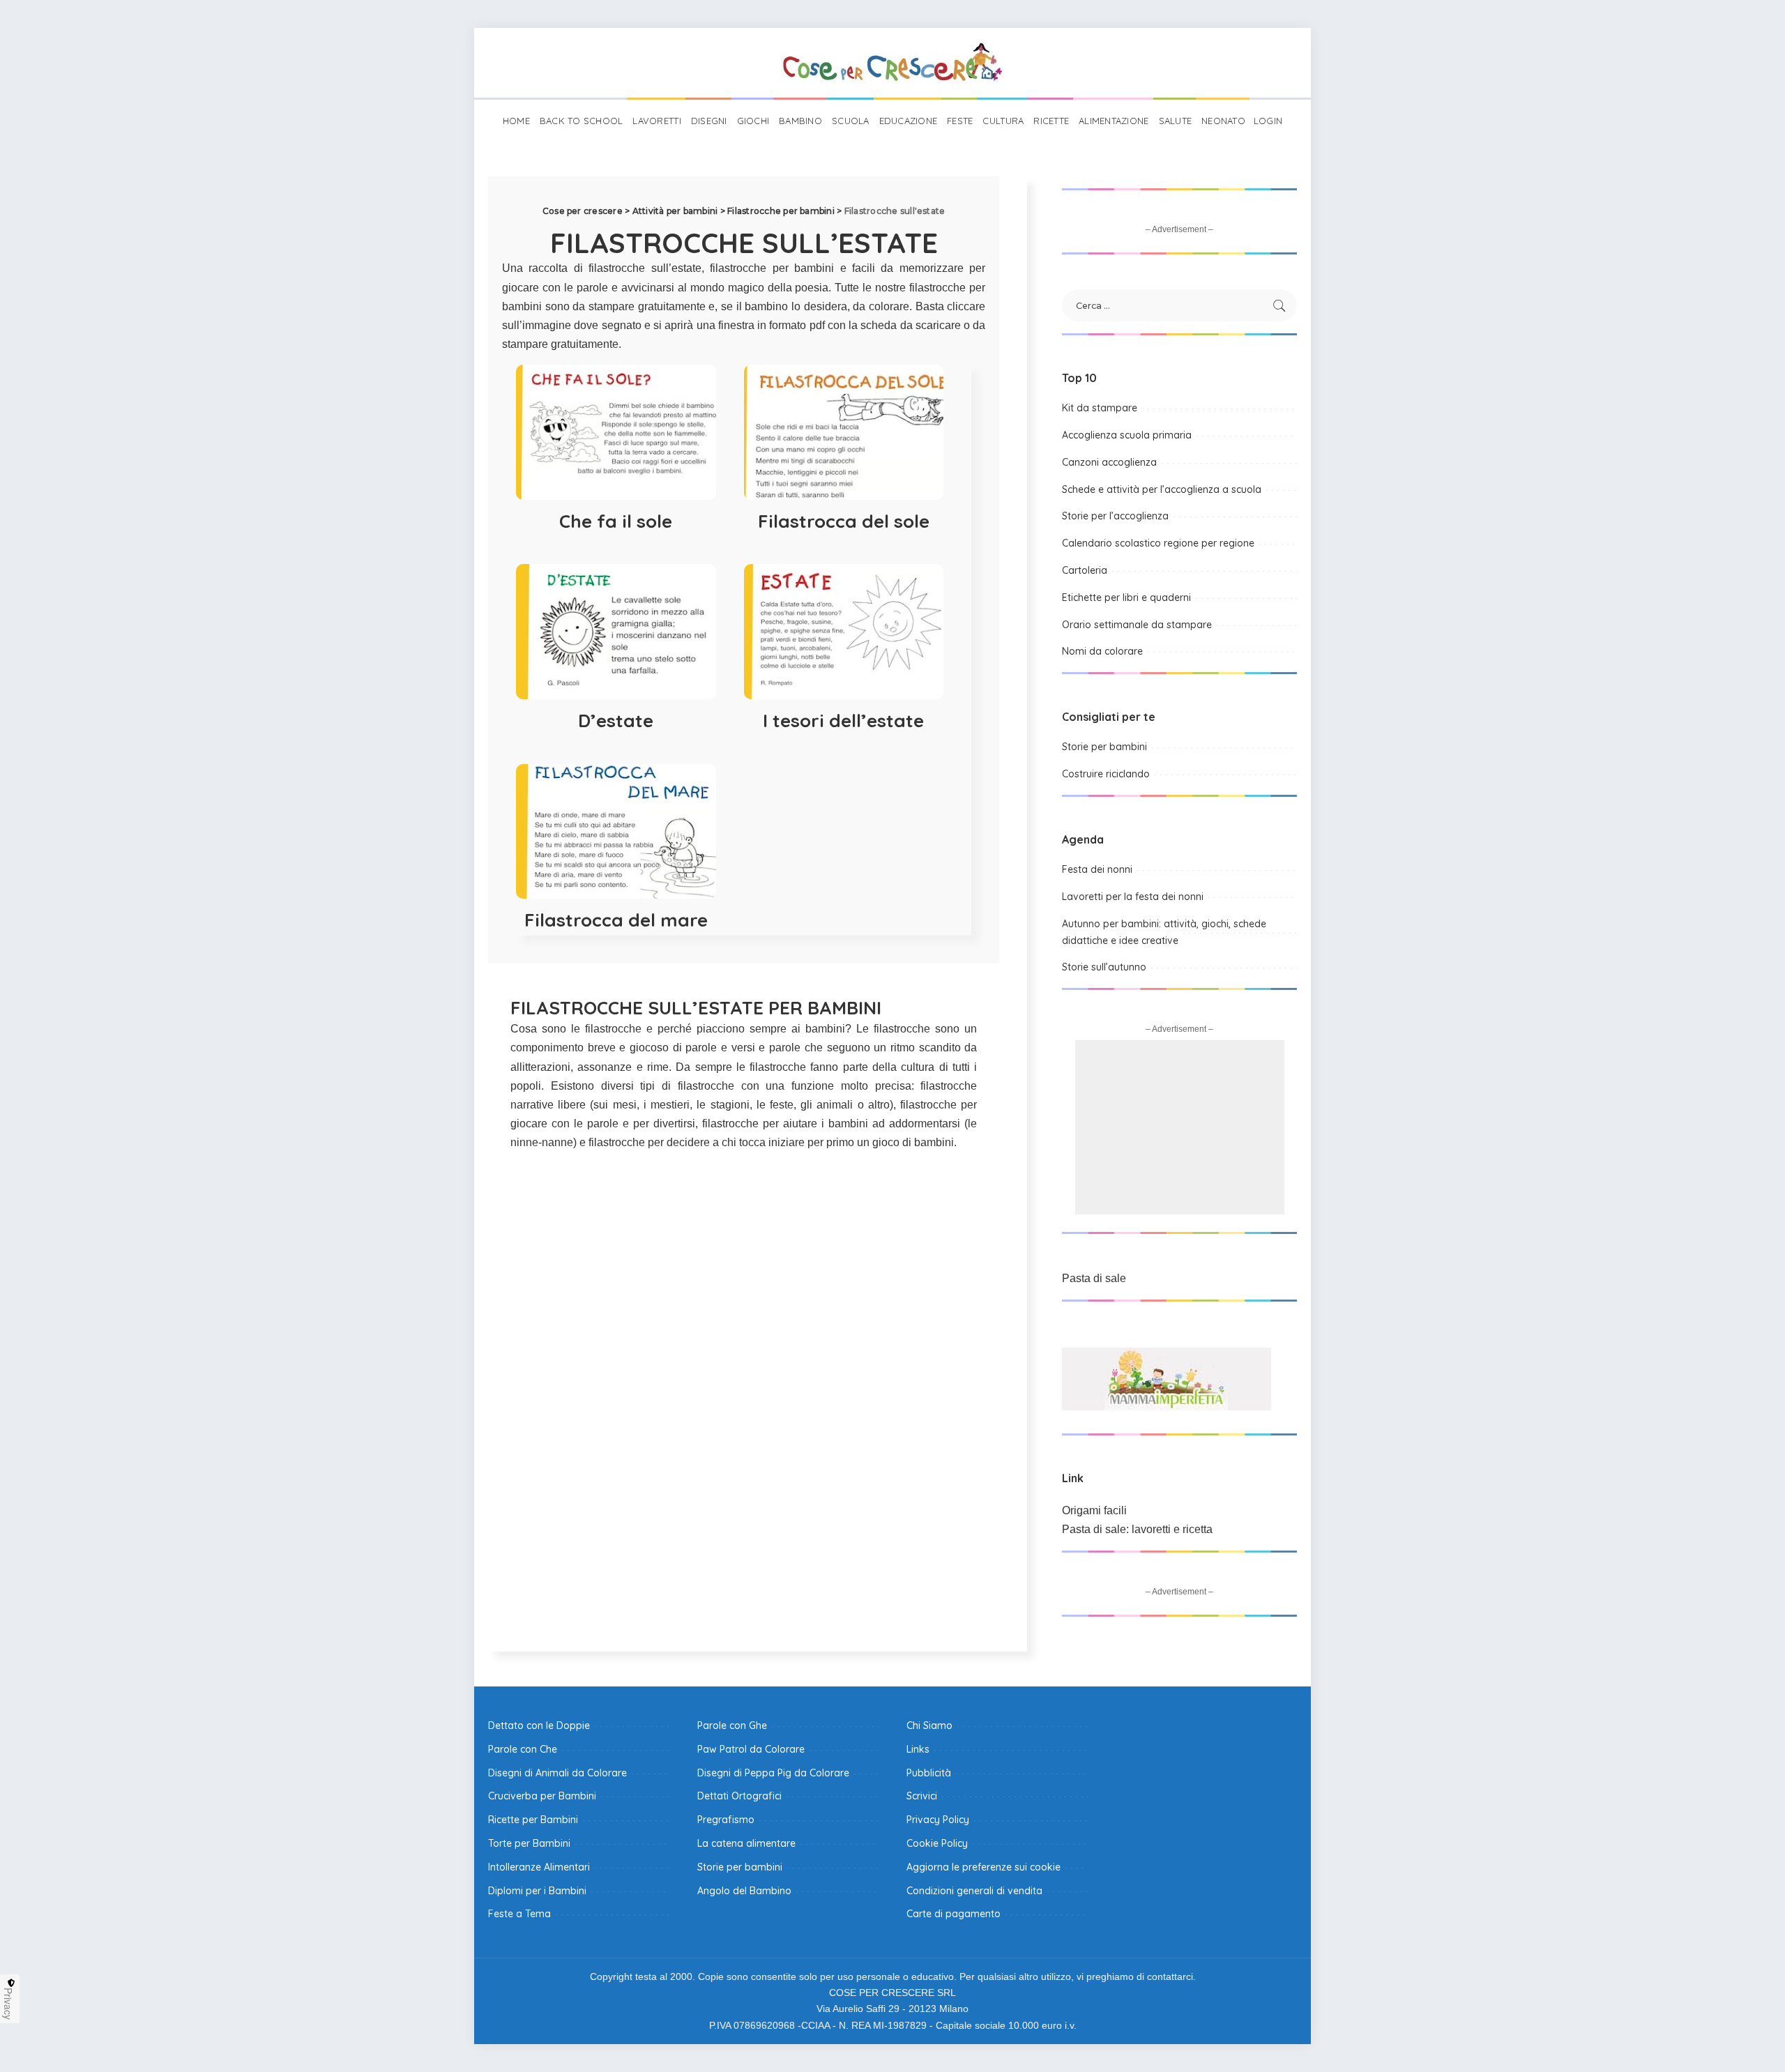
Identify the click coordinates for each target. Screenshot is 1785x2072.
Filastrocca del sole (844, 521)
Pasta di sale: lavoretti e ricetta (1137, 1529)
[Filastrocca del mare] (616, 832)
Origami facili (1094, 1510)
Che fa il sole (616, 521)
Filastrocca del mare (616, 920)
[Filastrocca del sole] (844, 432)
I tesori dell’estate (843, 721)
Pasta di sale (1094, 1278)
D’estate (616, 721)
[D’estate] (616, 632)
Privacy (8, 2004)
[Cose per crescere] (892, 63)
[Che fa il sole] (616, 432)
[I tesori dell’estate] (844, 632)
